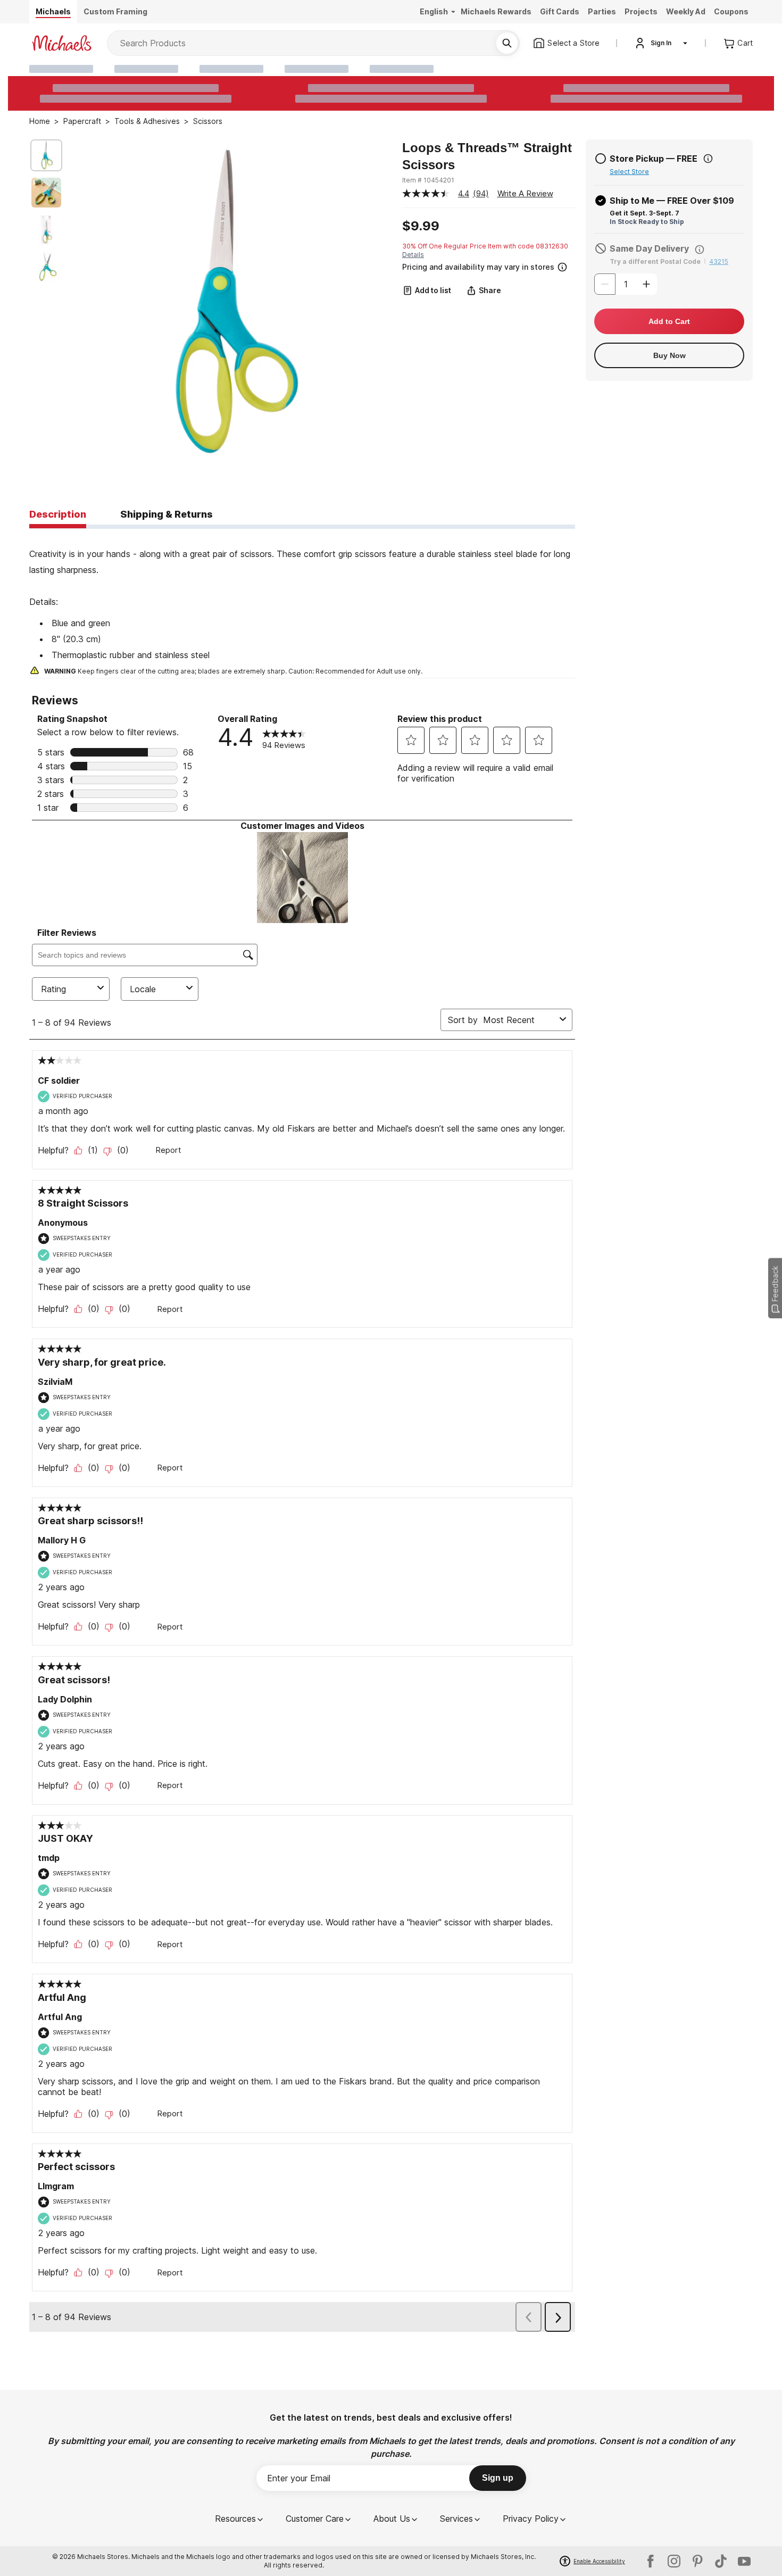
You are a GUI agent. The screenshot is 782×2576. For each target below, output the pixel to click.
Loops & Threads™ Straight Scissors (487, 156)
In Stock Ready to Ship (647, 222)
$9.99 (421, 226)
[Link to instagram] (674, 2561)
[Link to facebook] (651, 2561)
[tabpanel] (302, 603)
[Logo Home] (62, 43)
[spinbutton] (626, 284)
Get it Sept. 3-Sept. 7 (644, 213)
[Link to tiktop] (721, 2561)
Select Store (629, 172)
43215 (719, 261)
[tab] (58, 515)
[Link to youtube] (744, 2561)
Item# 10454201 (428, 180)
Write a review (525, 193)
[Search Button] (507, 43)
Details (413, 255)
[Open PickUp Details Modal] (708, 159)
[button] (488, 266)
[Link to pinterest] (697, 2561)
